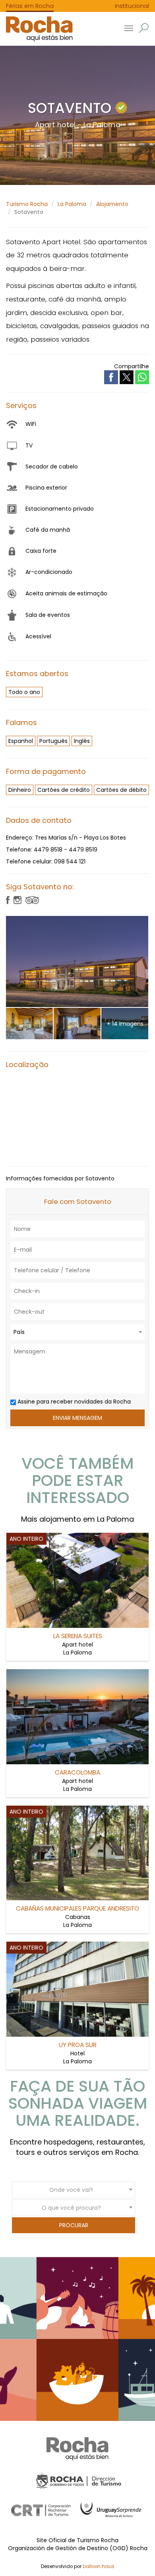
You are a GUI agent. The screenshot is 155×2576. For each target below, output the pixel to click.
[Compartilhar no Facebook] (112, 377)
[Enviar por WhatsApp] (142, 377)
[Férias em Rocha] (36, 29)
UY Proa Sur (78, 2045)
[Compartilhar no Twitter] (127, 377)
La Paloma (72, 204)
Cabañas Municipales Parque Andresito (77, 1908)
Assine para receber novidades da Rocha (73, 1402)
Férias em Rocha (30, 6)
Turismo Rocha (27, 204)
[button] (144, 28)
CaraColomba (77, 1772)
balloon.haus (99, 2566)
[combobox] (77, 1332)
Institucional (132, 6)
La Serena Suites (78, 1636)
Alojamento (112, 204)
